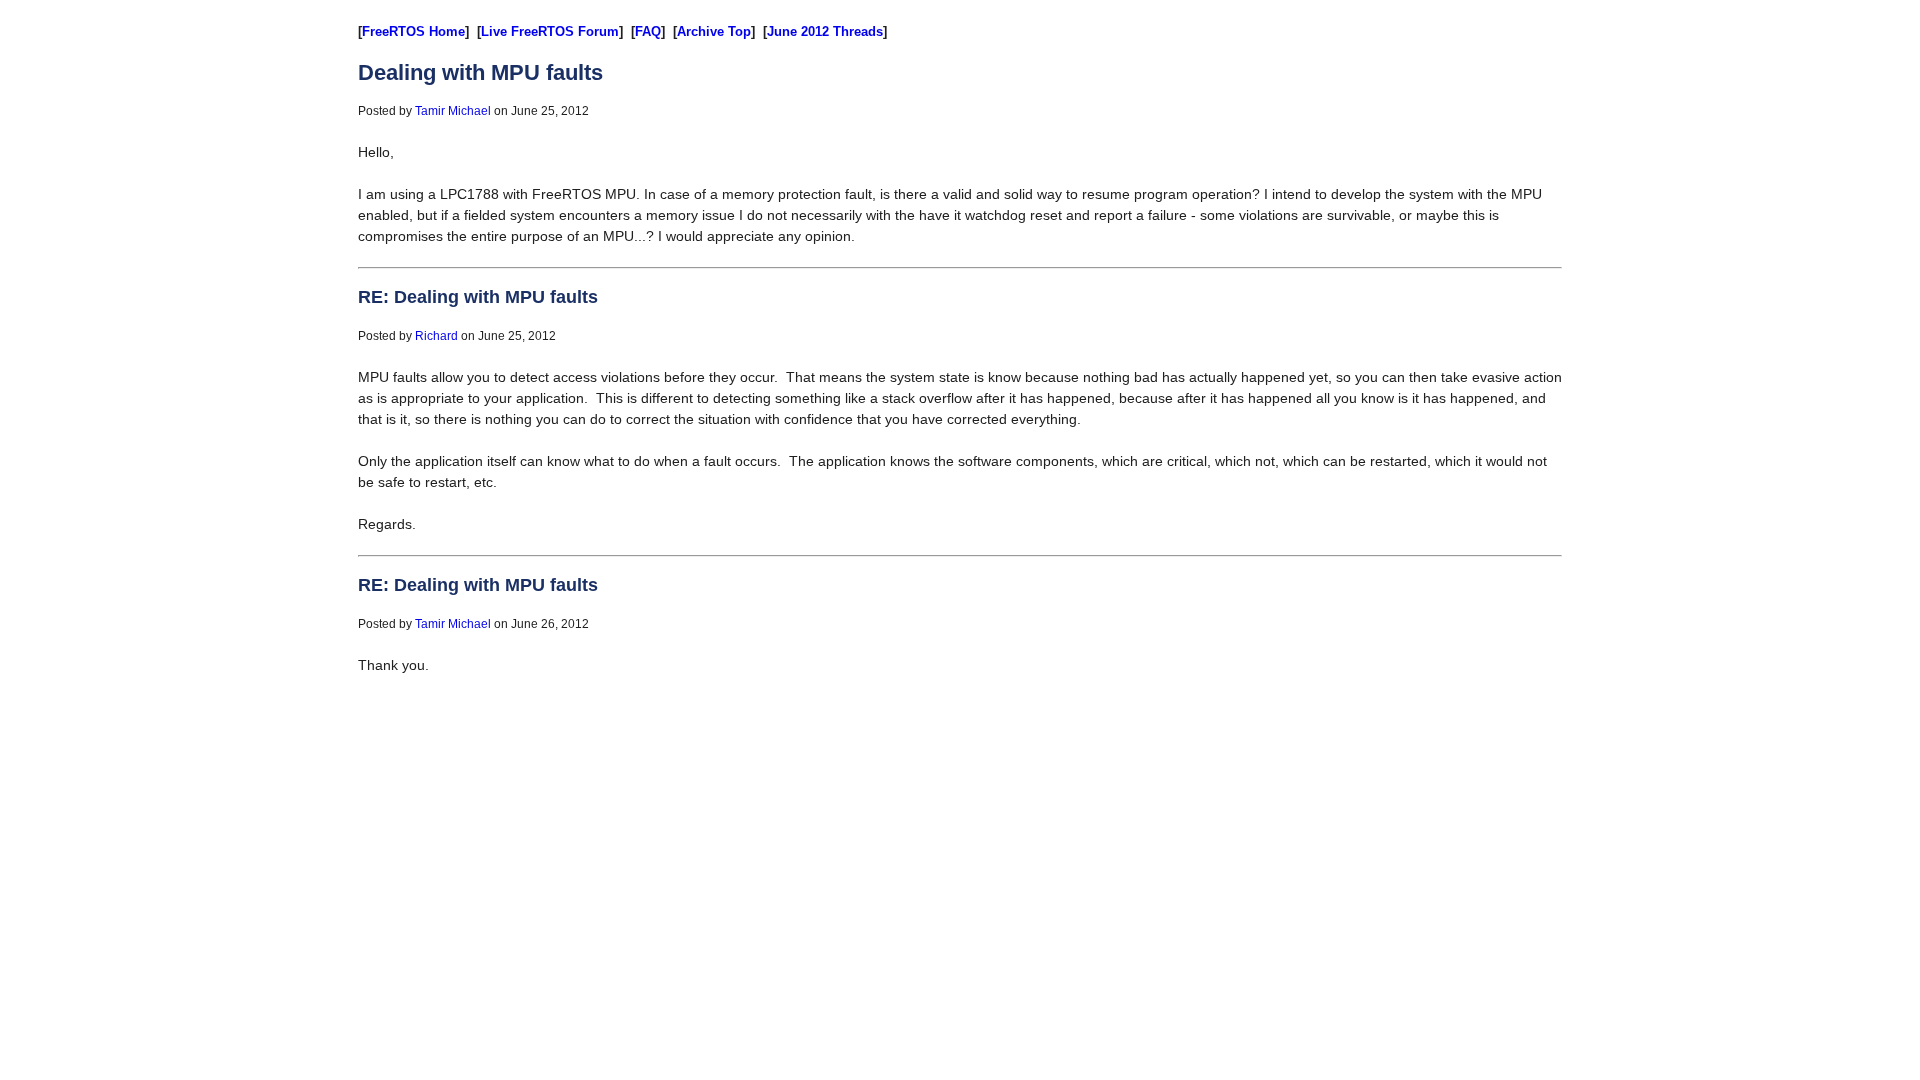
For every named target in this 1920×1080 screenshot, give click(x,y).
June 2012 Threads (825, 31)
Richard (436, 336)
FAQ (648, 31)
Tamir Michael (453, 111)
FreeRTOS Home (413, 31)
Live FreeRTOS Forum (550, 31)
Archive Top (714, 31)
